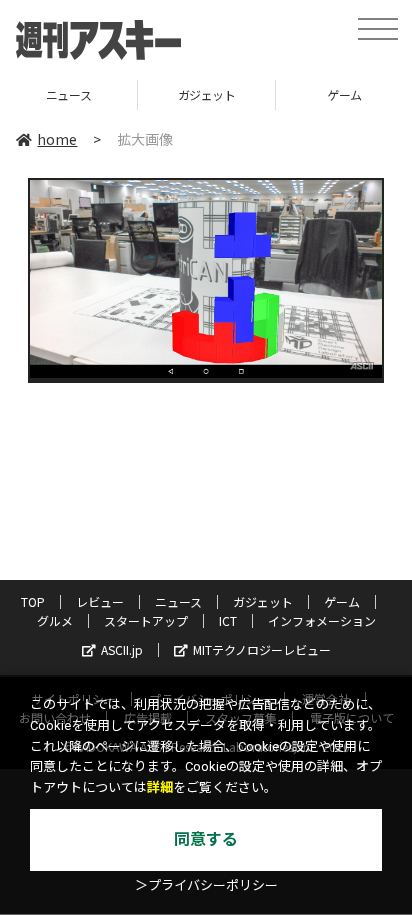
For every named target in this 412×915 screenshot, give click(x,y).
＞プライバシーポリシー (206, 885)
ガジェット (155, 94)
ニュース (178, 601)
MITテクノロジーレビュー (262, 649)
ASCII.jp (122, 649)
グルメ (55, 620)
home (57, 139)
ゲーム (293, 94)
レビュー (100, 601)
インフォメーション (322, 620)
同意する (206, 839)
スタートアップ (146, 620)
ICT (228, 620)
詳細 (160, 787)
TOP (33, 601)
